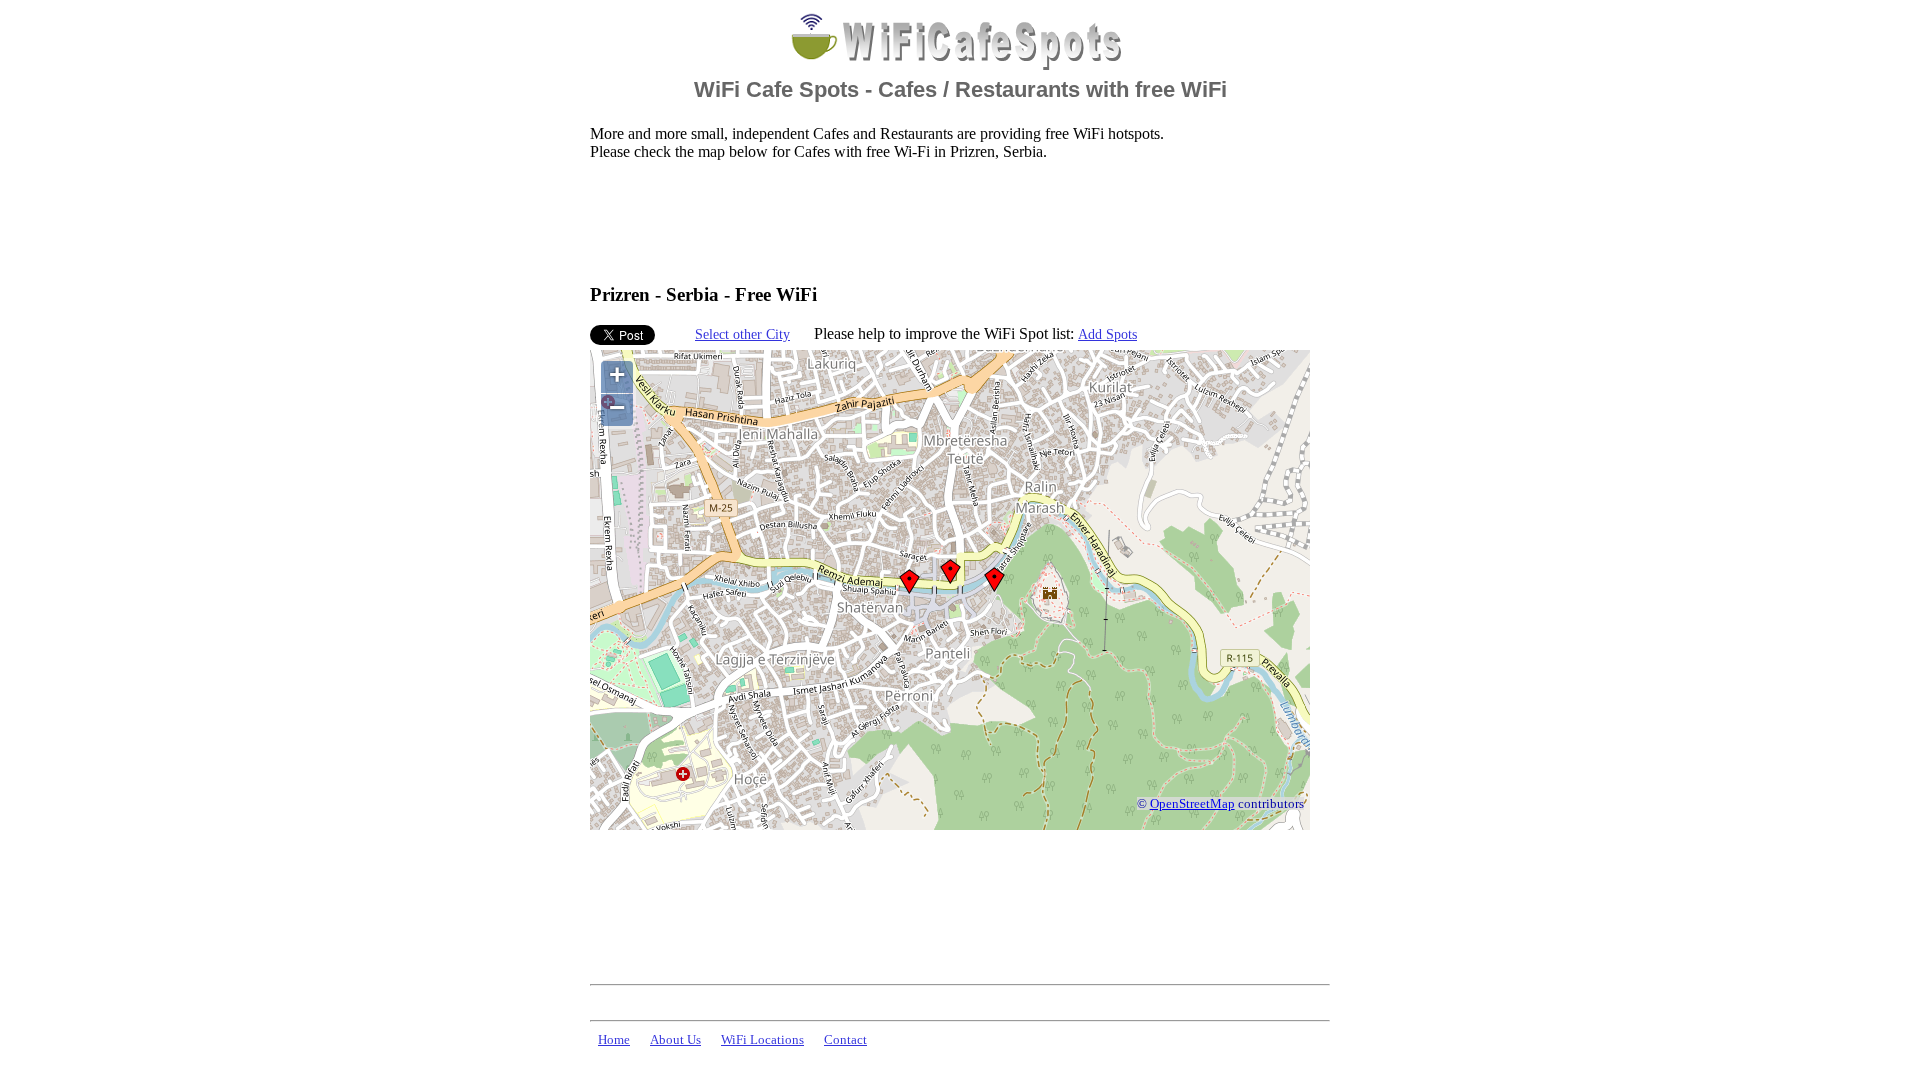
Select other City (742, 334)
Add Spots (1107, 334)
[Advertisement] (954, 221)
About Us (675, 1040)
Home (614, 1040)
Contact (845, 1040)
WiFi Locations (762, 1040)
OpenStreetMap (1192, 804)
